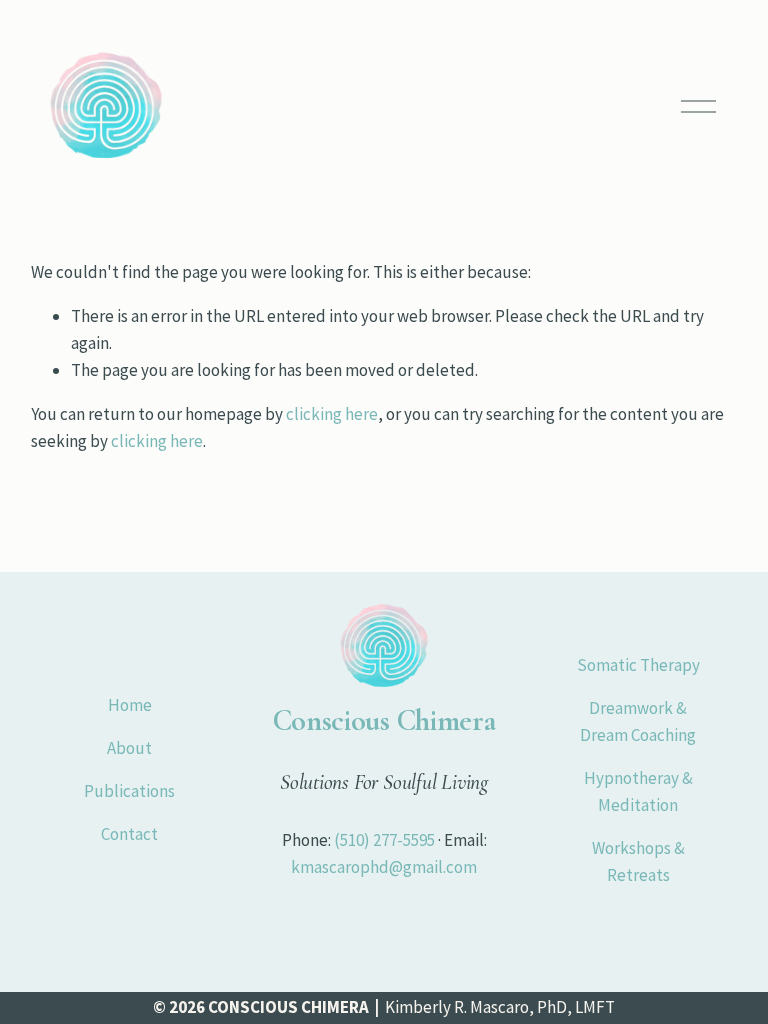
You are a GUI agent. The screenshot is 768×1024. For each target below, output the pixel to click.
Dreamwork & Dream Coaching (638, 721)
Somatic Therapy (638, 665)
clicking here (332, 414)
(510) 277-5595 (384, 840)
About (129, 748)
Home (130, 705)
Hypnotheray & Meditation (638, 791)
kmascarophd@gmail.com (384, 867)
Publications (129, 791)
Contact (129, 834)
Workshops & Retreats (638, 861)
